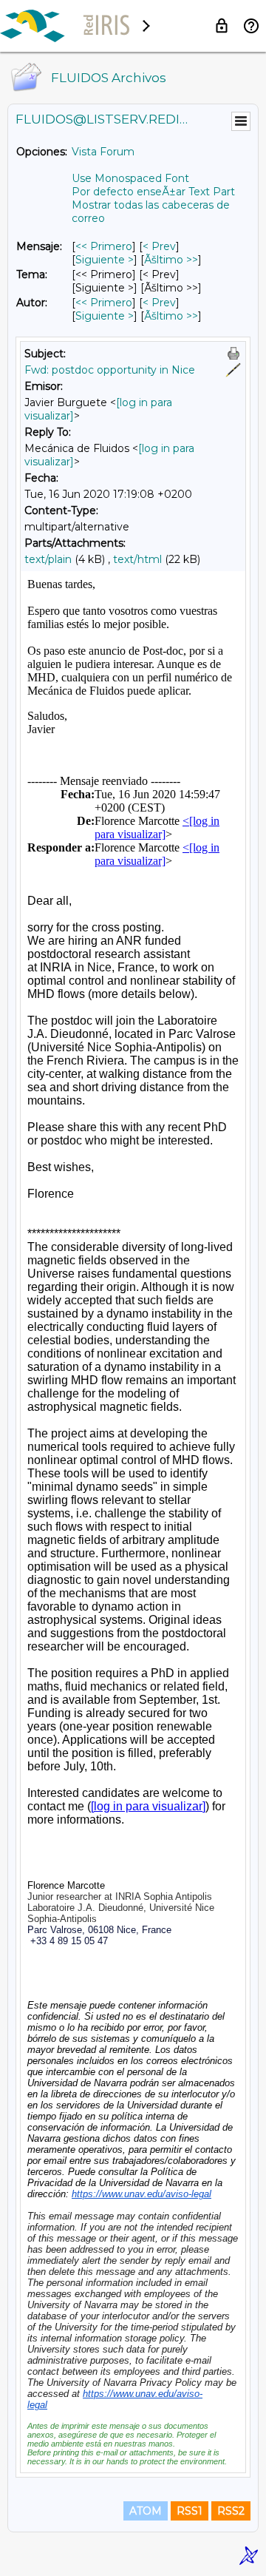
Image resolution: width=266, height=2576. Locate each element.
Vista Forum (103, 152)
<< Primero (104, 246)
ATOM (146, 2511)
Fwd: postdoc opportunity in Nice (110, 370)
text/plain (48, 559)
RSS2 (231, 2511)
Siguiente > (105, 260)
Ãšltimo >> (171, 260)
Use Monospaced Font (130, 178)
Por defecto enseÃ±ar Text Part (153, 192)
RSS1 (190, 2511)
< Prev (159, 246)
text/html (137, 559)
